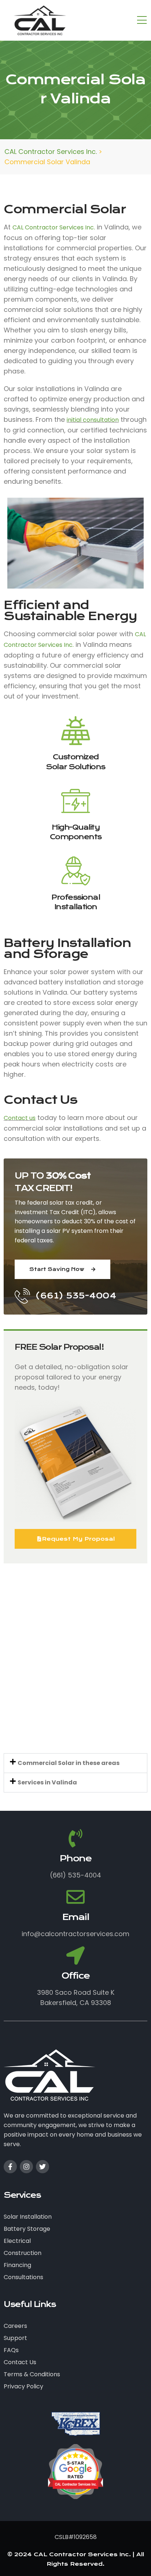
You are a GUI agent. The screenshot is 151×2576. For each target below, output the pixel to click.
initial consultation (93, 420)
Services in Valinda (47, 1782)
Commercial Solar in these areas (69, 1763)
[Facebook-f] (10, 2167)
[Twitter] (43, 2167)
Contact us (20, 1118)
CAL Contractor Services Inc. (54, 227)
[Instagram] (26, 2167)
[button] (75, 1763)
